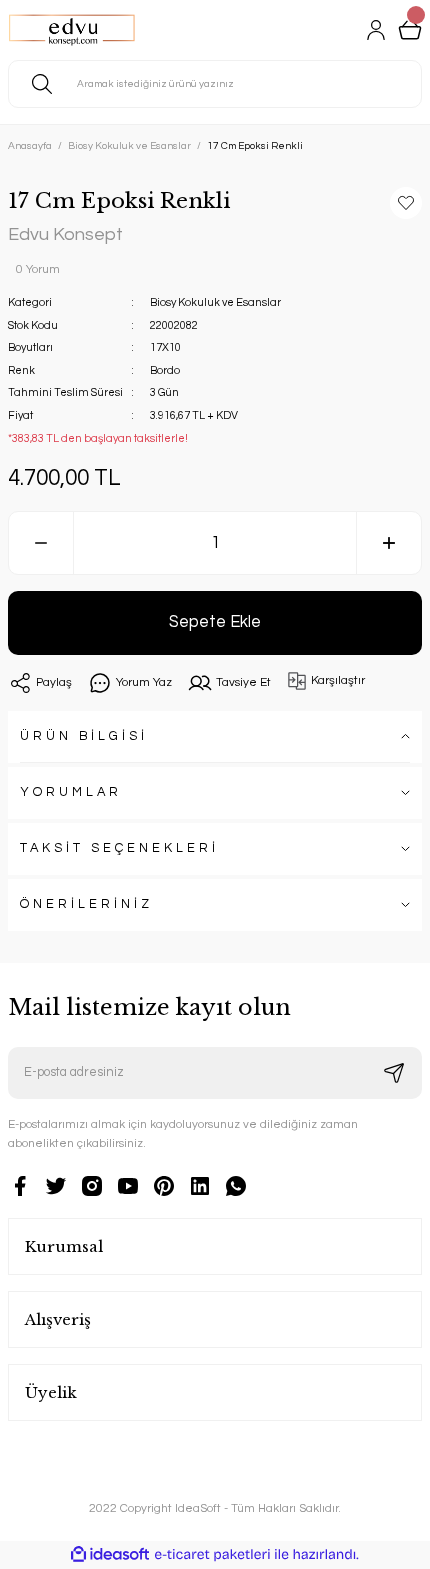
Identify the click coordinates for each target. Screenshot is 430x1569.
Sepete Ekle (215, 621)
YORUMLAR (71, 792)
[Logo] (72, 30)
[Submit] (394, 1073)
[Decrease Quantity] (41, 543)
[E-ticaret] (212, 1554)
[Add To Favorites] (406, 203)
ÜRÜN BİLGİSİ (84, 736)
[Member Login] (376, 30)
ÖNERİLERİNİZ (86, 904)
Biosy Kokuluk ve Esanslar (215, 302)
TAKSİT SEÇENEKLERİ (119, 848)
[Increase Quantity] (389, 543)
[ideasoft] (110, 1555)
